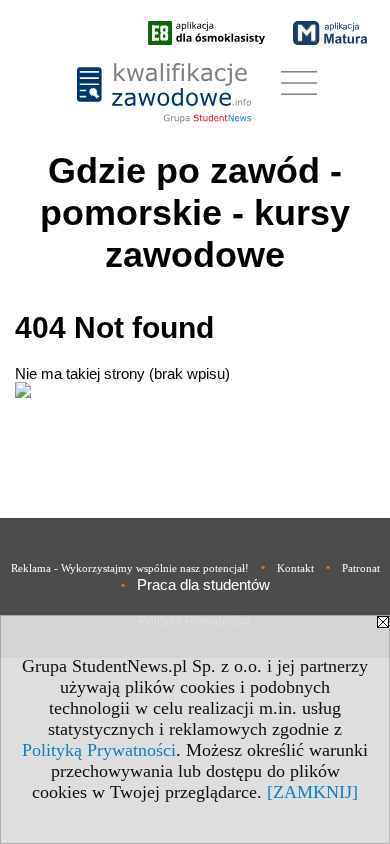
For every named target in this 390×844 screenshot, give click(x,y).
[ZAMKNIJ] (312, 792)
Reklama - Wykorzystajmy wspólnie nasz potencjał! (130, 568)
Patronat (361, 568)
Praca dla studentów (203, 584)
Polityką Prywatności (99, 750)
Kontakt (295, 568)
